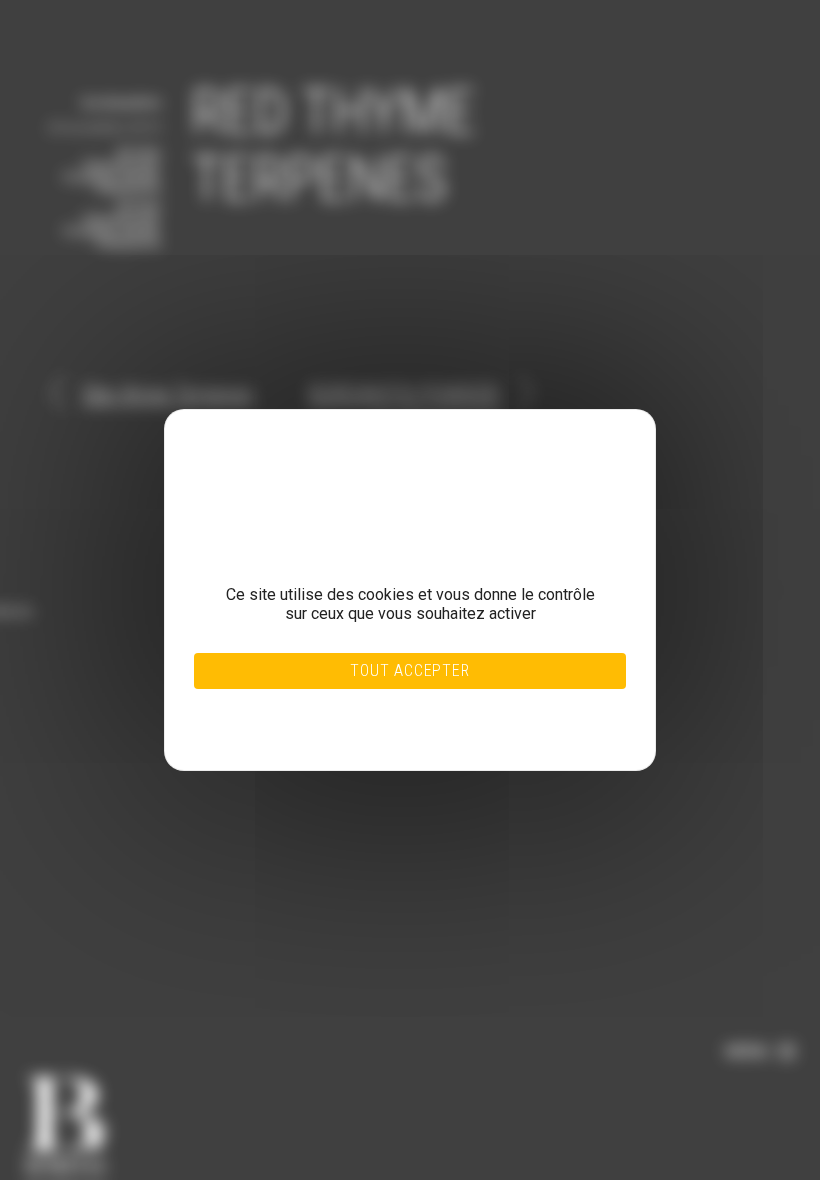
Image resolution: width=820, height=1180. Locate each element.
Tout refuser (365, 705)
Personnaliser (366, 717)
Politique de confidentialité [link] (366, 729)
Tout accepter (409, 670)
